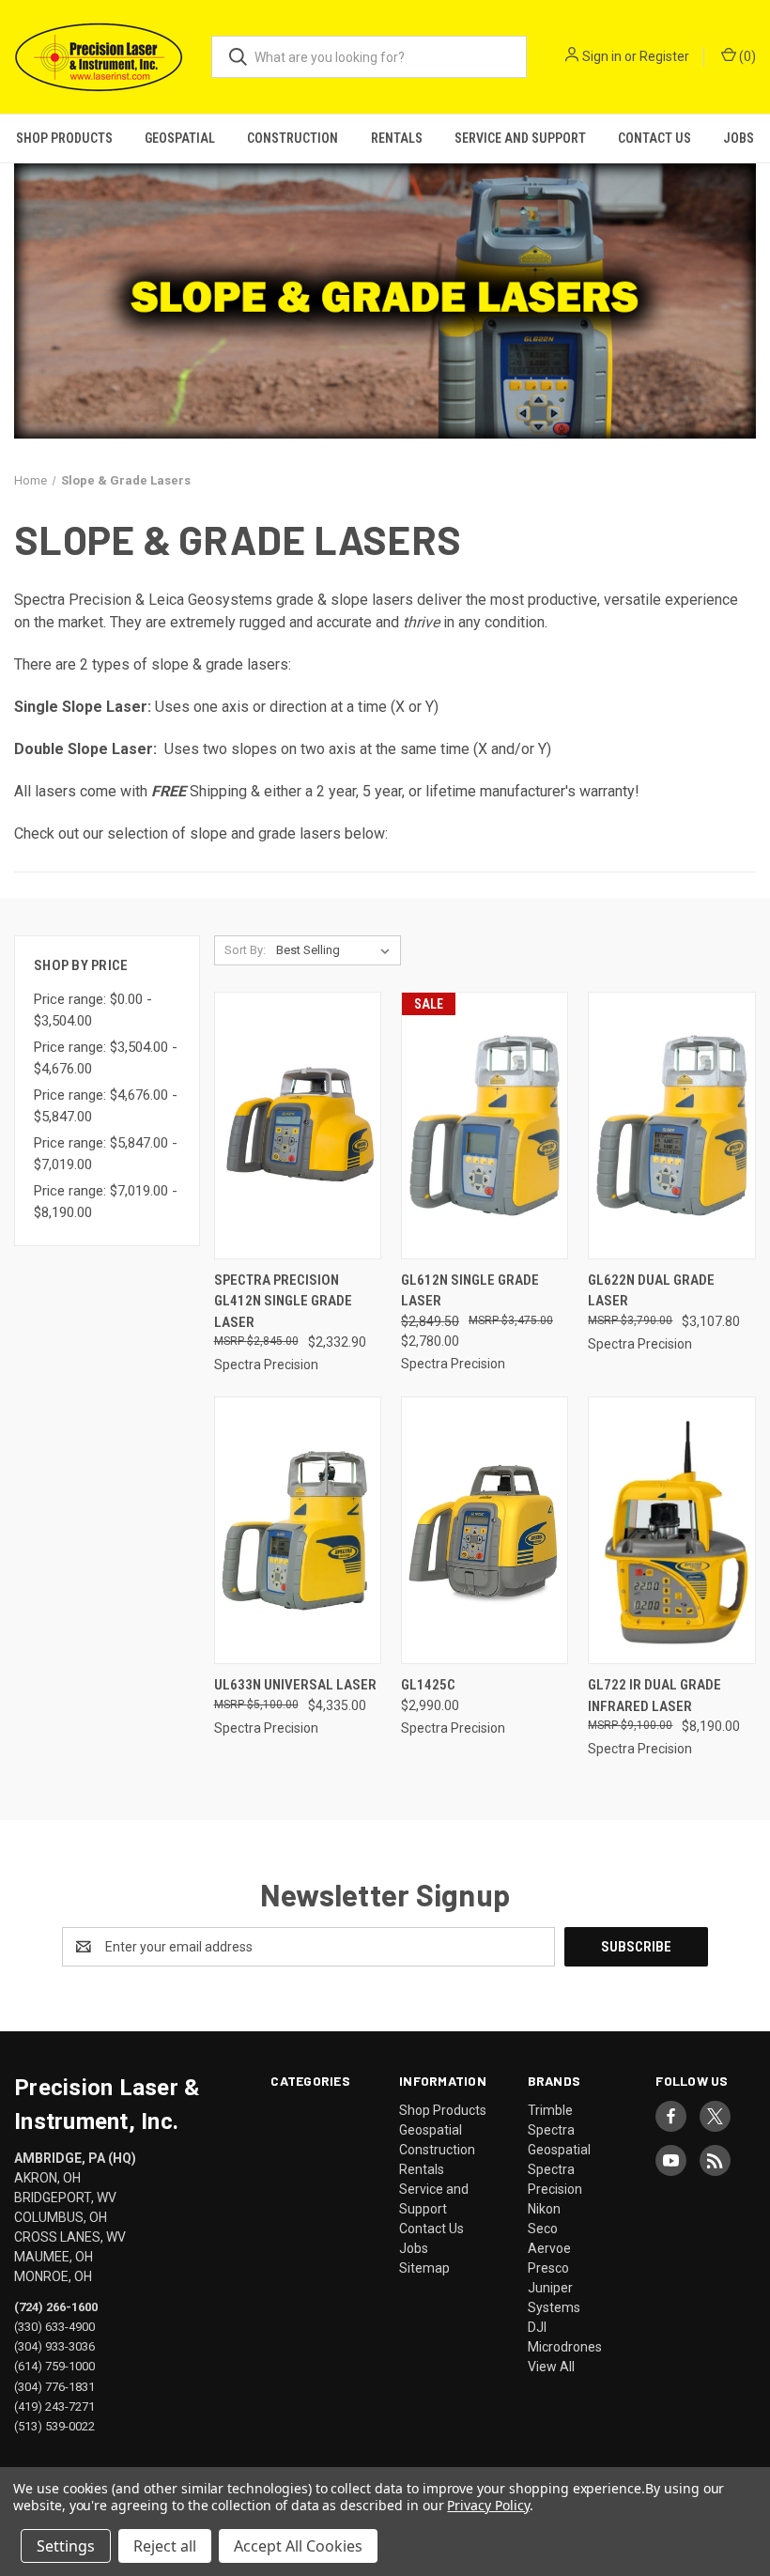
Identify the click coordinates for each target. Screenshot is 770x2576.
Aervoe (549, 2248)
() (746, 56)
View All (551, 2367)
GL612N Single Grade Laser (470, 1291)
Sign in (602, 56)
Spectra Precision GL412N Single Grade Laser (283, 1301)
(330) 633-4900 (54, 2327)
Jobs (739, 138)
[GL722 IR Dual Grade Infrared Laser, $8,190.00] (671, 1530)
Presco (548, 2268)
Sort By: (245, 950)
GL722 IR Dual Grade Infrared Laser (654, 1696)
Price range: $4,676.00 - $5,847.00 (106, 1106)
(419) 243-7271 (54, 2406)
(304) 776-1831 (54, 2386)
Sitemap (424, 2268)
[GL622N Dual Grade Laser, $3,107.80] (671, 1126)
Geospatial (180, 138)
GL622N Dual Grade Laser (651, 1291)
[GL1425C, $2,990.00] (485, 1530)
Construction (293, 138)
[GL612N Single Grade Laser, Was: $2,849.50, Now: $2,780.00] (485, 1126)
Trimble (550, 2110)
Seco (543, 2229)
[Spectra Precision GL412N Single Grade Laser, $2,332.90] (298, 1126)
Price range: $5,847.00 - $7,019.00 (106, 1154)
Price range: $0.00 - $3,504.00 (93, 1010)
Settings (66, 2546)
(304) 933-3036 (54, 2346)
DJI (537, 2327)
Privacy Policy (488, 2505)
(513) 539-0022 (54, 2425)
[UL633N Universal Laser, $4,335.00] (298, 1530)
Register (664, 56)
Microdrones (565, 2347)
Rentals (397, 138)
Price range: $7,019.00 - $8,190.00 (106, 1202)
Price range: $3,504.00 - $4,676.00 (106, 1058)
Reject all (165, 2546)
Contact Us (654, 138)
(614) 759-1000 (54, 2366)
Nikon (544, 2209)
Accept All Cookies (298, 2546)
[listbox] (337, 950)
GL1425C (428, 1685)
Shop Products (64, 138)
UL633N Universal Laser (295, 1685)
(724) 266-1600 (56, 2307)
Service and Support (520, 138)
